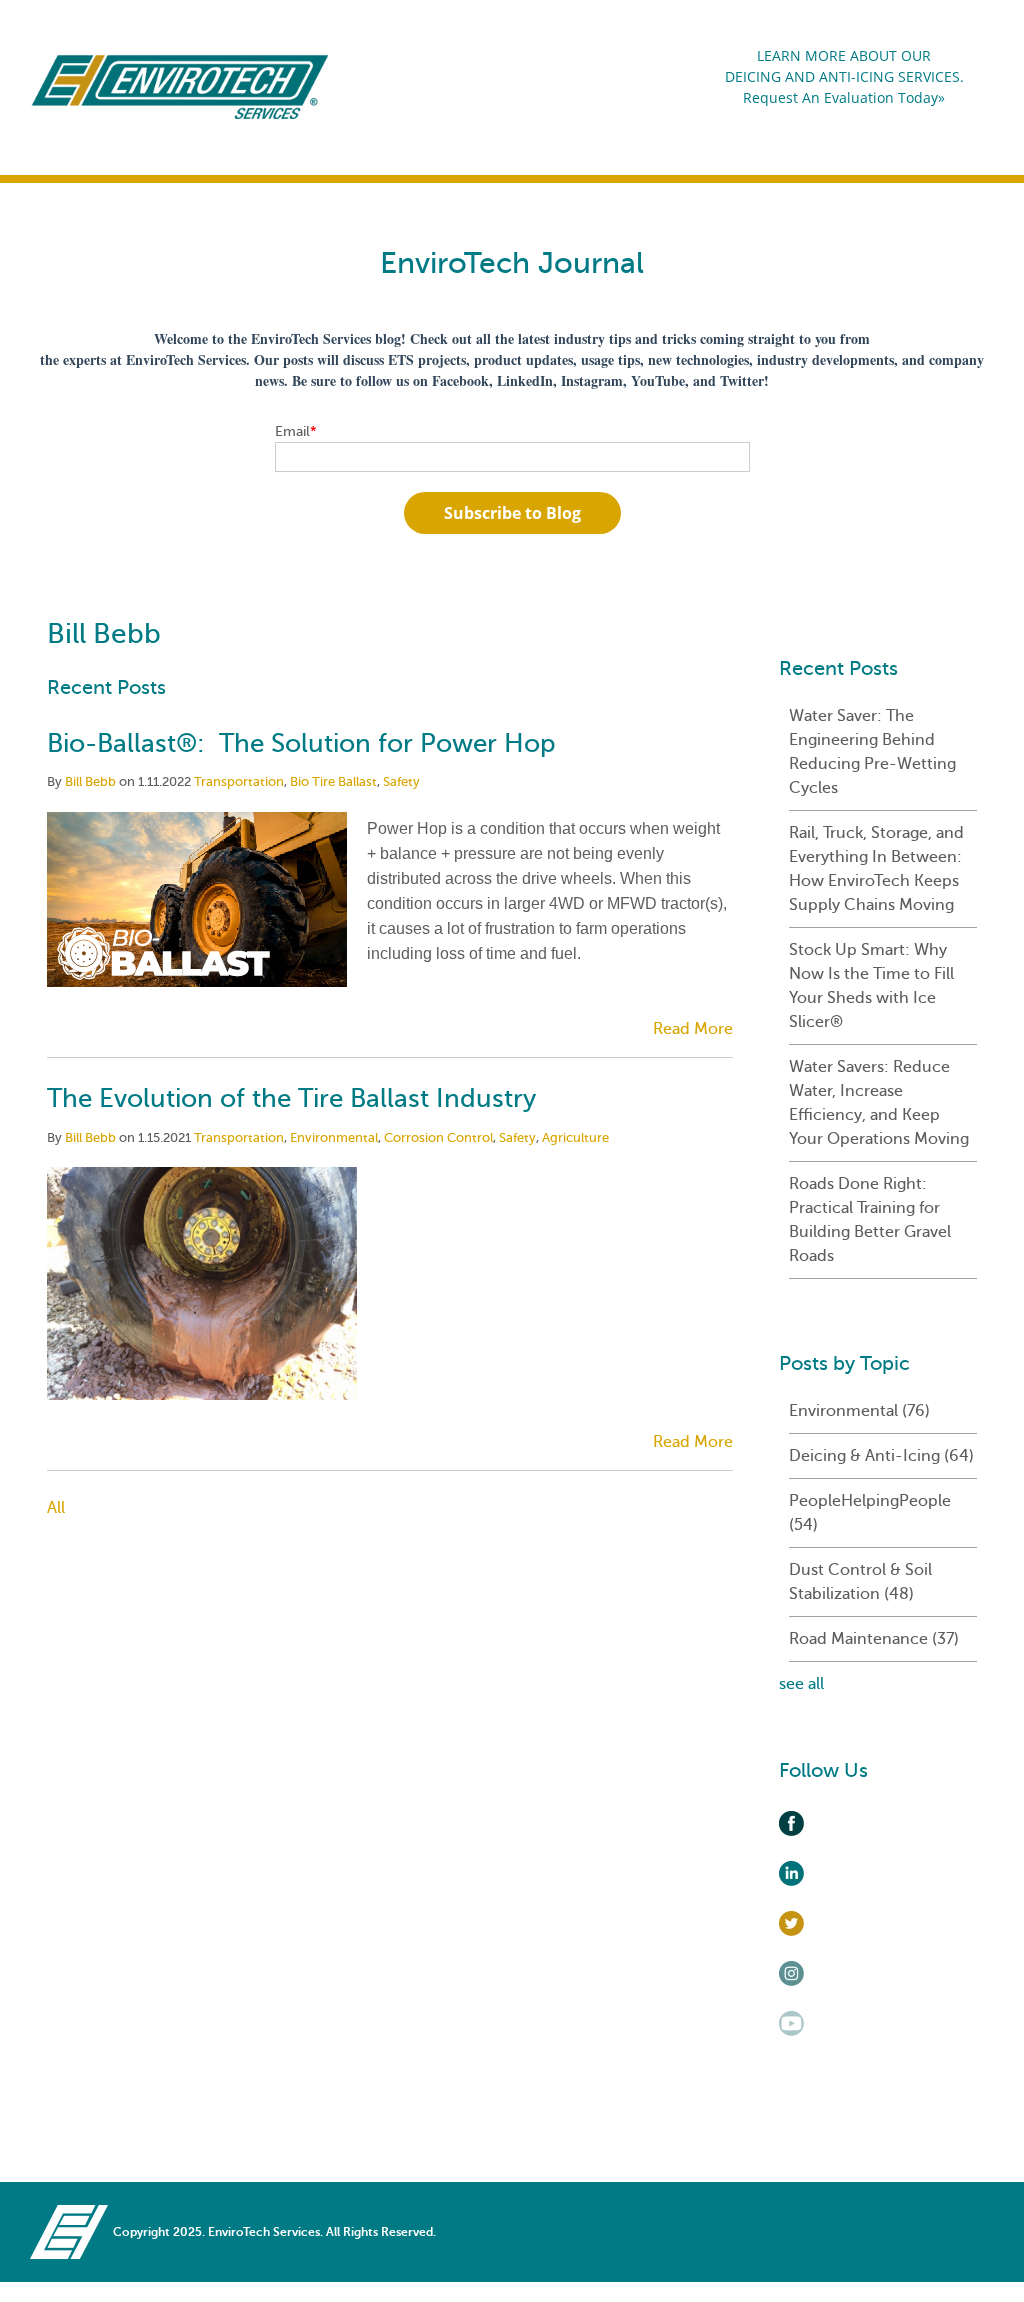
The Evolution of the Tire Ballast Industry (291, 1098)
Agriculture (575, 1137)
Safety (401, 781)
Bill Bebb (90, 781)
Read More (693, 1029)
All (56, 1508)
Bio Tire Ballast (333, 781)
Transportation (239, 781)
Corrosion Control (438, 1137)
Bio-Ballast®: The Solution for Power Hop (301, 743)
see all (801, 1684)
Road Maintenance (874, 1639)
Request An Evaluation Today (840, 97)
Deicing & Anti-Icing (881, 1456)
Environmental (334, 1137)
